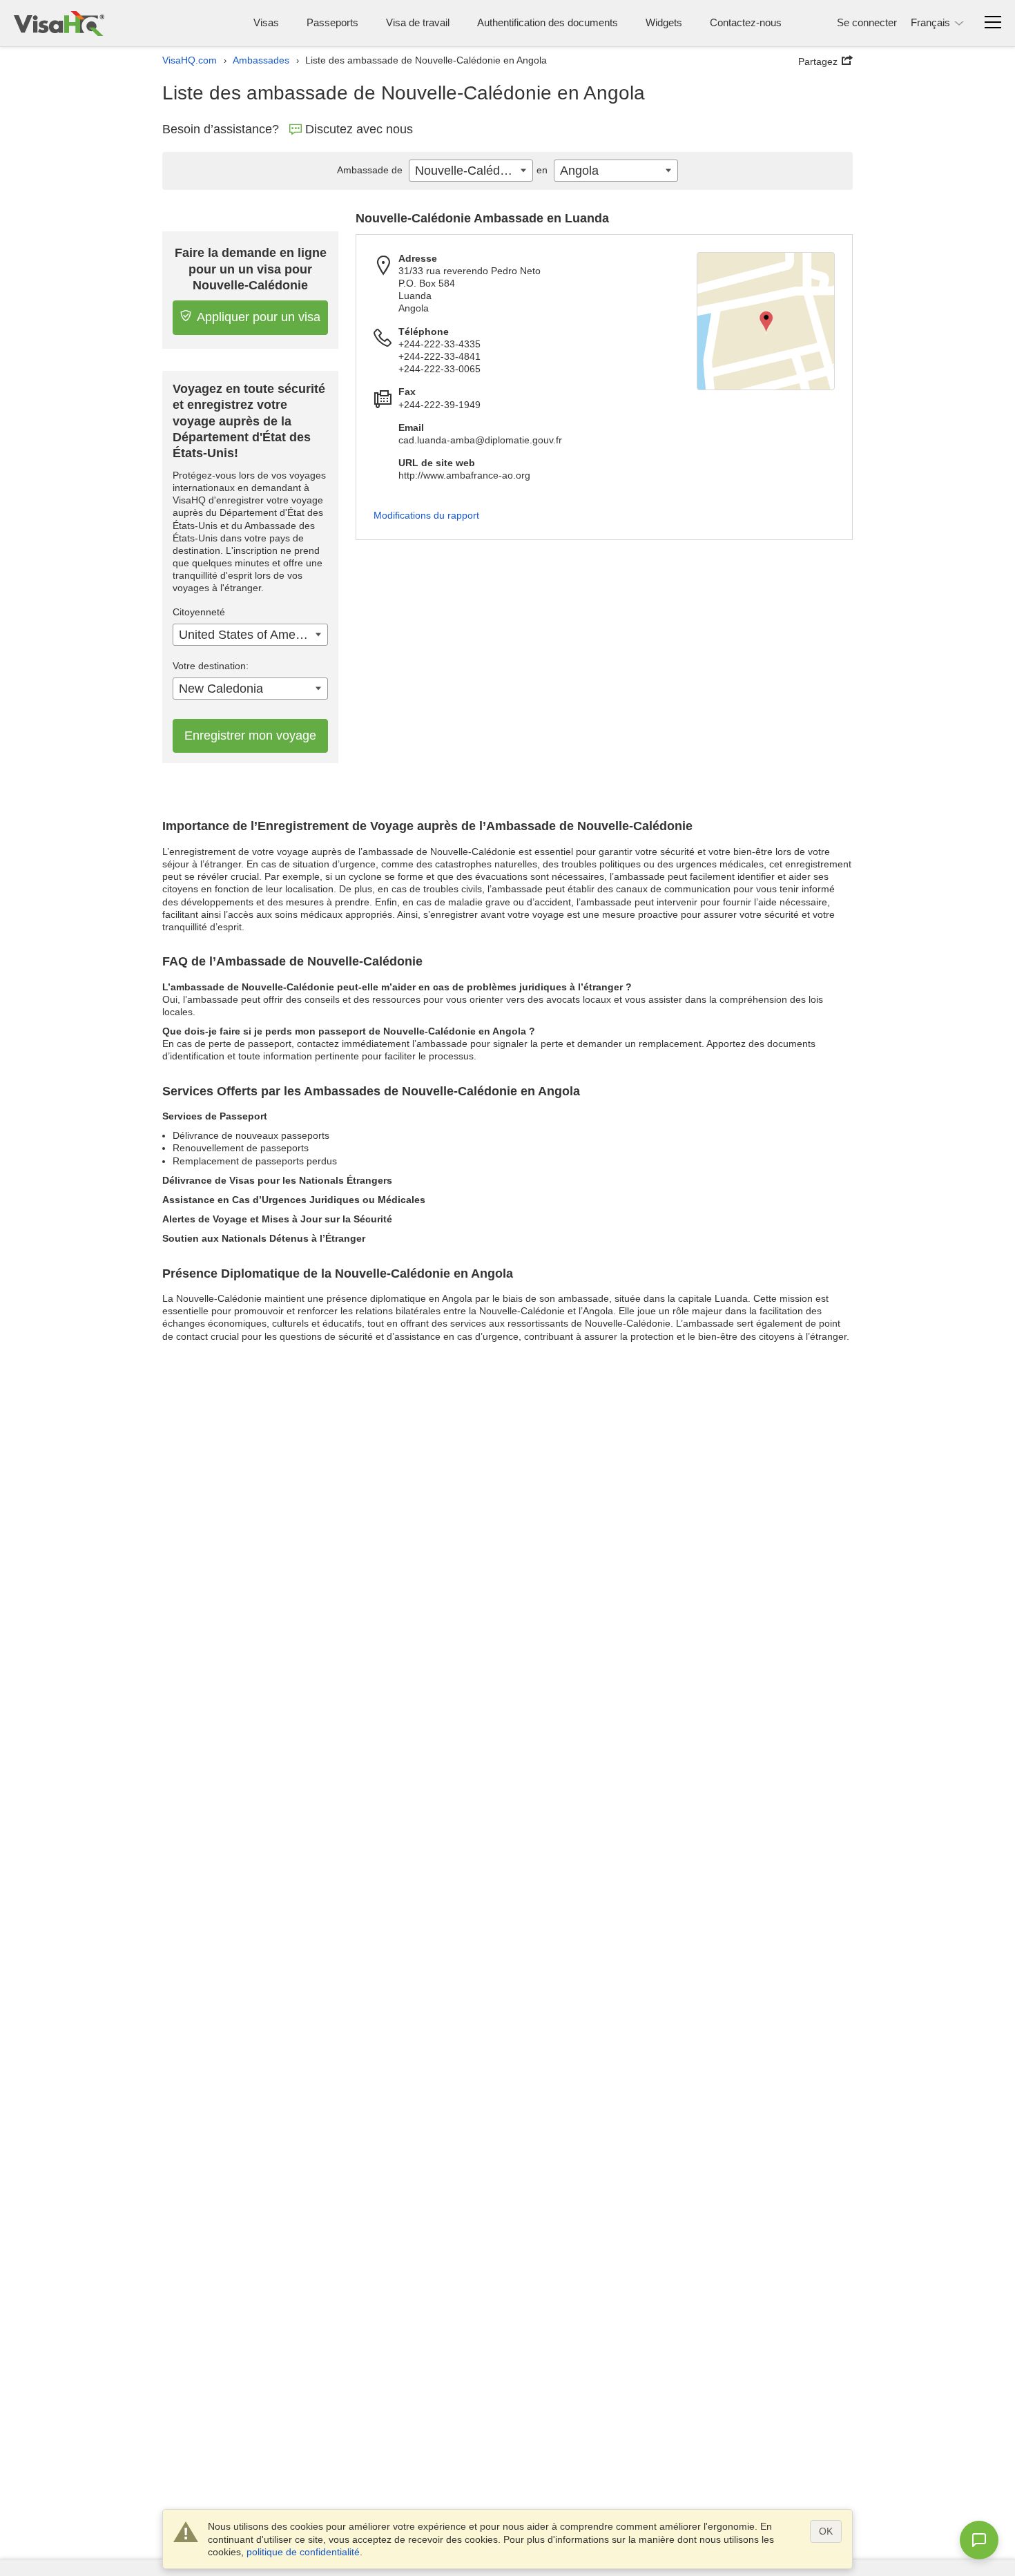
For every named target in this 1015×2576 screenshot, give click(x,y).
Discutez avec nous (359, 129)
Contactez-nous (746, 22)
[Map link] (766, 321)
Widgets (664, 22)
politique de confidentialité (303, 2552)
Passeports (332, 22)
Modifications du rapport (426, 515)
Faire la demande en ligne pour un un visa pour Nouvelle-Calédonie (251, 269)
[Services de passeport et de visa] (59, 23)
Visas (266, 22)
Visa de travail (418, 22)
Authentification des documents (548, 22)
